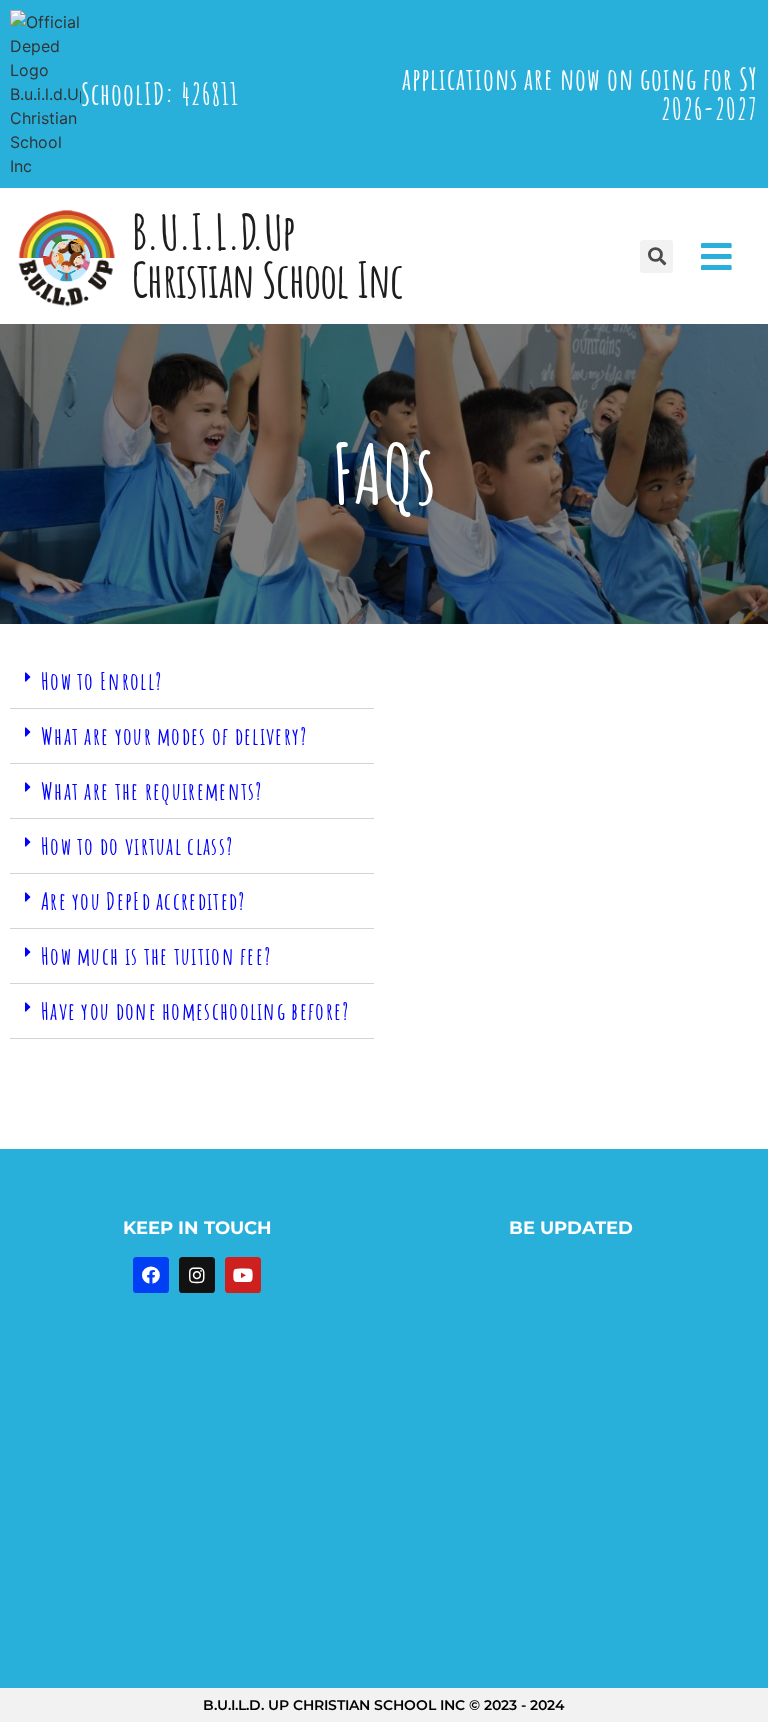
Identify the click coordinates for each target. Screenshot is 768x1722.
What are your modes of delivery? (174, 736)
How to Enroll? (101, 681)
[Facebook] (151, 1275)
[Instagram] (197, 1275)
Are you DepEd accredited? (143, 901)
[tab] (192, 681)
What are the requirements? (152, 791)
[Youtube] (243, 1275)
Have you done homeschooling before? (195, 1011)
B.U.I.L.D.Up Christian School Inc (267, 255)
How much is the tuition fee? (156, 956)
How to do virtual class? (137, 846)
